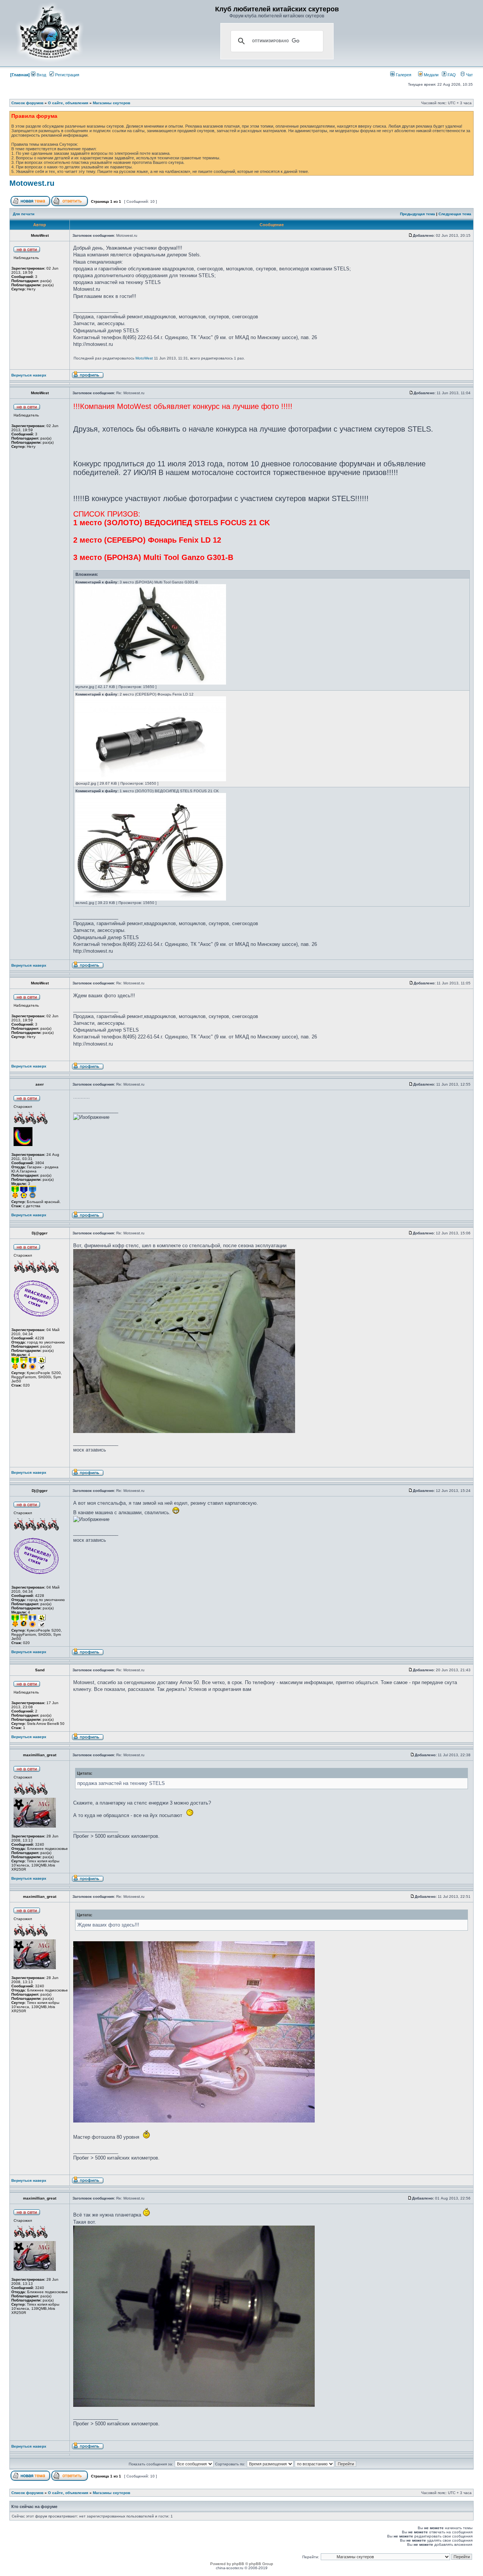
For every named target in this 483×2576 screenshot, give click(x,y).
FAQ (451, 75)
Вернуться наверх (29, 375)
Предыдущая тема (418, 214)
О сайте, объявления (68, 103)
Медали (431, 75)
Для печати (24, 214)
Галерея (403, 75)
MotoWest (144, 358)
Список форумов (27, 103)
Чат (469, 75)
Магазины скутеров (112, 103)
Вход (41, 75)
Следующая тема (455, 214)
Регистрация (67, 75)
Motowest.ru (32, 183)
